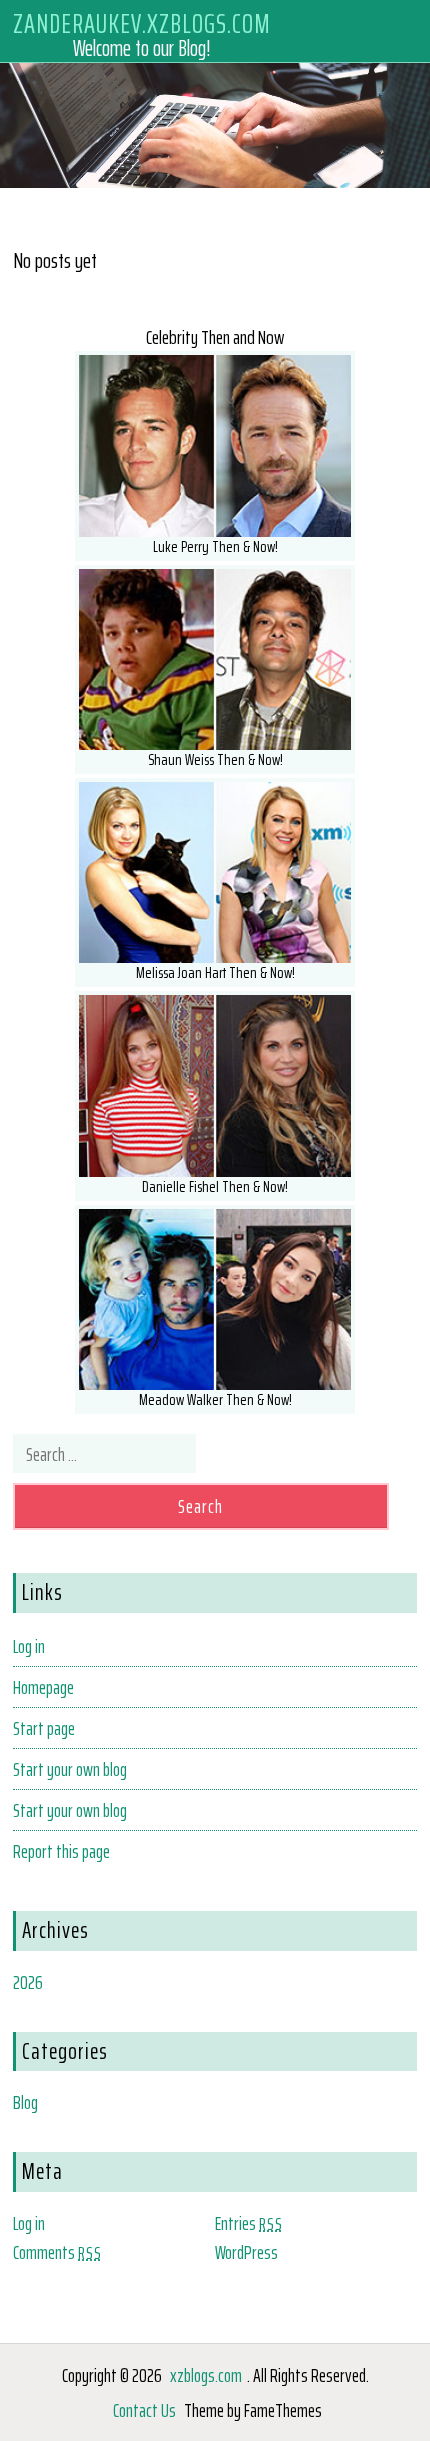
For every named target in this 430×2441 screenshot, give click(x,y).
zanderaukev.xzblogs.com (142, 22)
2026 (28, 1982)
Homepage (43, 1687)
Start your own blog (70, 1769)
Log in (29, 1646)
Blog (25, 2102)
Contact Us (144, 2410)
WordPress (246, 2252)
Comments (57, 2252)
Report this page (61, 1851)
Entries (249, 2223)
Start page (44, 1728)
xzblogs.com (206, 2375)
